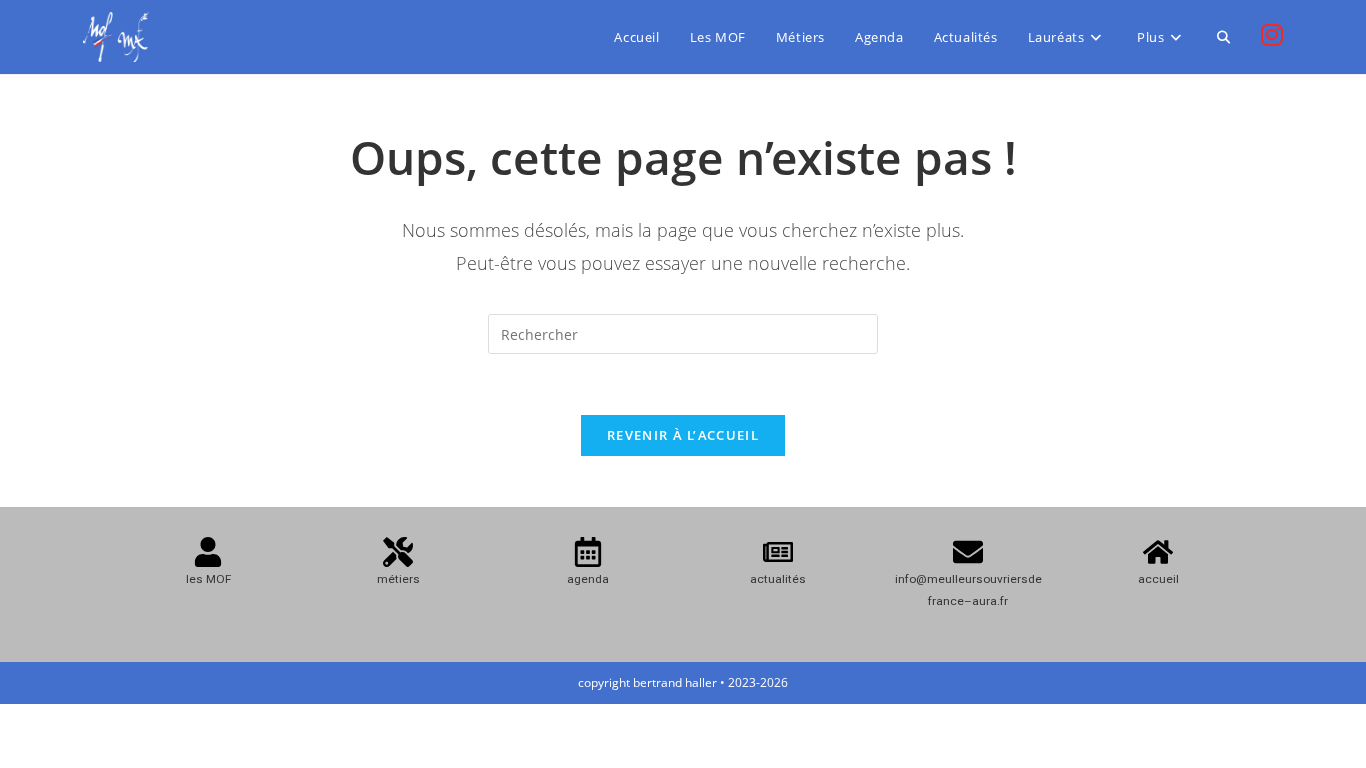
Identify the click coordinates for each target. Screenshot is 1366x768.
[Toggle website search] (1223, 37)
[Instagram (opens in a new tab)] (1272, 35)
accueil (1158, 579)
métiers (398, 579)
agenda (588, 579)
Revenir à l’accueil (683, 435)
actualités (778, 579)
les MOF (208, 579)
